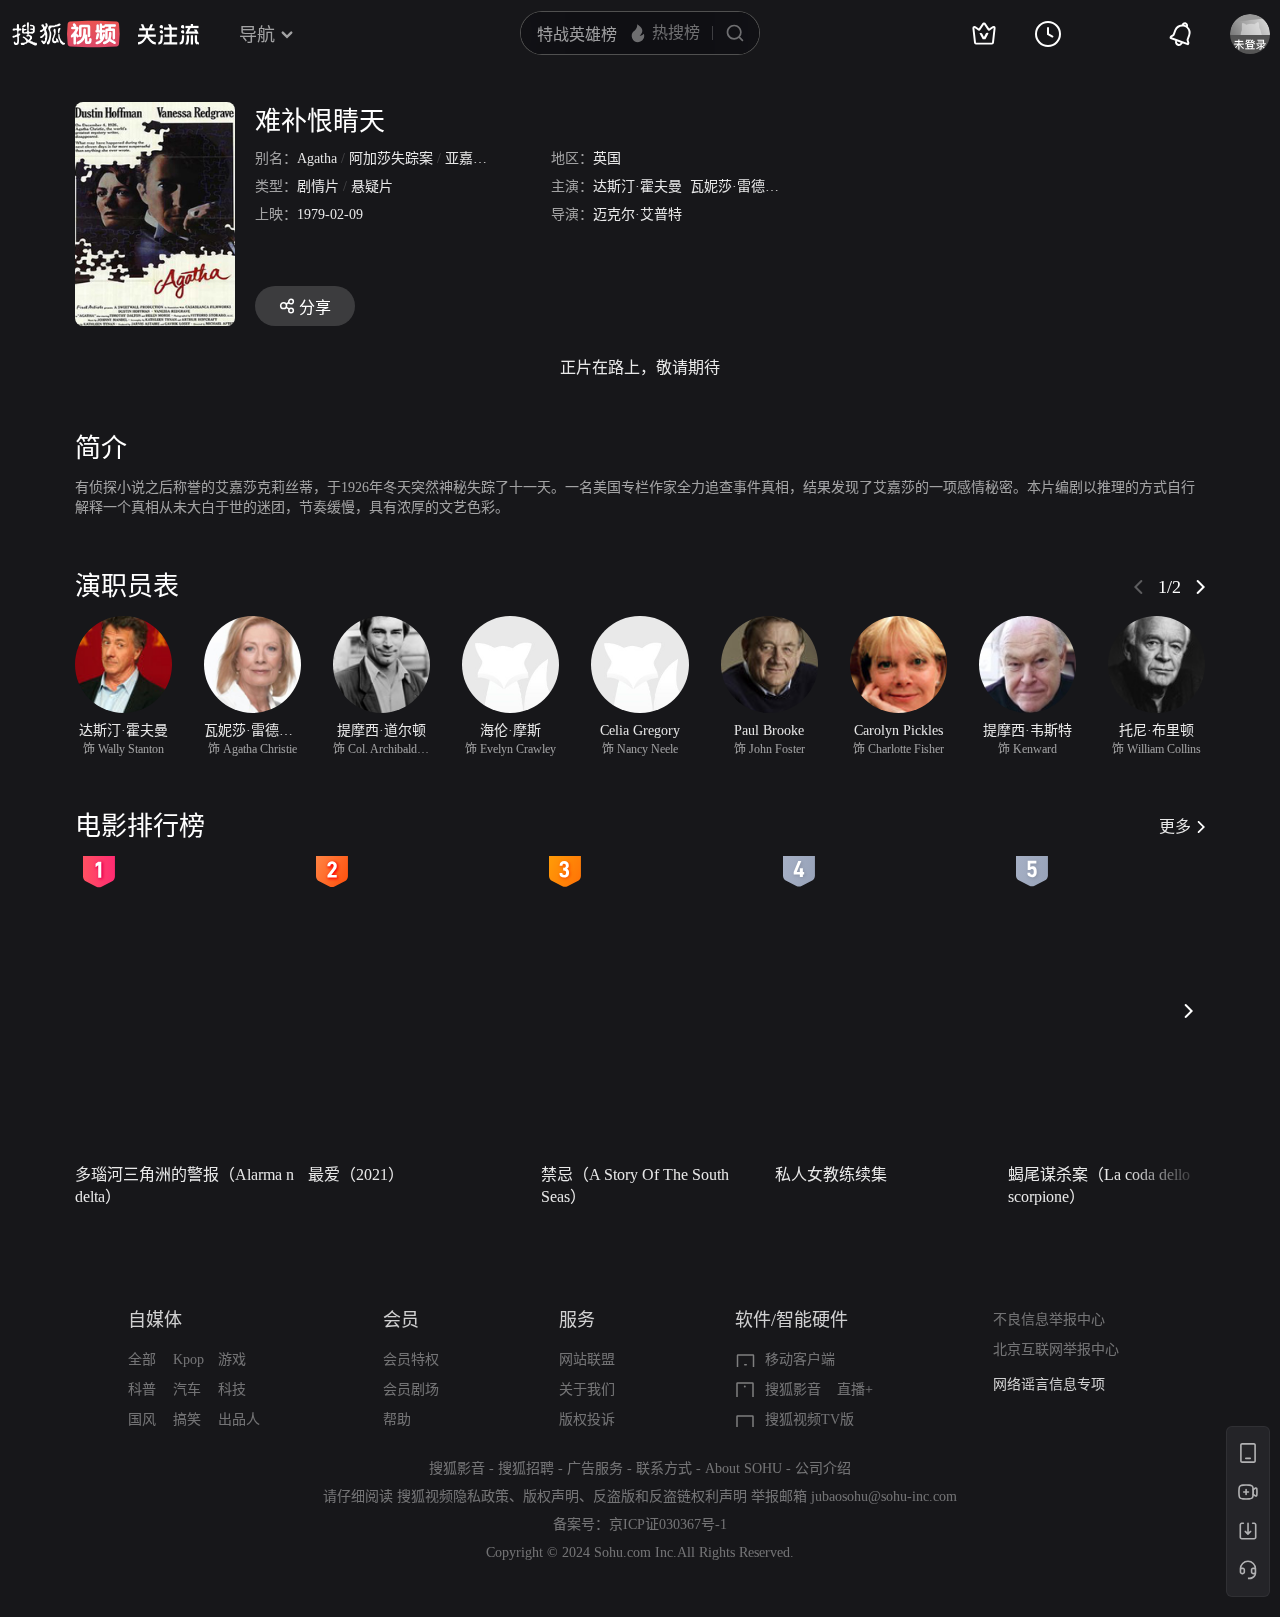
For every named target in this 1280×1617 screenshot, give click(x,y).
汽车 (187, 1389)
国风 (142, 1419)
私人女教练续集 (831, 1174)
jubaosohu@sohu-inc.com (884, 1496)
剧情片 (318, 186)
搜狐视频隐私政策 (453, 1496)
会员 (401, 1320)
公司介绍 (823, 1468)
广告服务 (595, 1468)
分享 (315, 307)
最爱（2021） (356, 1174)
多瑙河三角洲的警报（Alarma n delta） (184, 1185)
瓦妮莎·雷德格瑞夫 (748, 186)
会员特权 (411, 1359)
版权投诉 (587, 1419)
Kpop (188, 1359)
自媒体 (155, 1320)
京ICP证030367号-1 (668, 1524)
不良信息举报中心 (1049, 1319)
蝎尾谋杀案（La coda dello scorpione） (1099, 1185)
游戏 (232, 1359)
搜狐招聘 (526, 1468)
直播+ (855, 1389)
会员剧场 (411, 1389)
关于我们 (587, 1389)
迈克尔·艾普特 (637, 214)
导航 (257, 35)
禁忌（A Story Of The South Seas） (635, 1185)
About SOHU (743, 1468)
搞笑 (187, 1419)
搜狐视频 (66, 34)
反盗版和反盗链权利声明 (670, 1496)
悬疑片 (372, 186)
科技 (232, 1389)
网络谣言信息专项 (1049, 1384)
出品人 (239, 1419)
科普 (142, 1389)
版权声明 (551, 1496)
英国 (607, 158)
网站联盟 (587, 1359)
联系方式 (664, 1468)
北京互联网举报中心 (1056, 1349)
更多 (1175, 826)
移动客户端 (800, 1359)
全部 (142, 1359)
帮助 (397, 1419)
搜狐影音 (793, 1389)
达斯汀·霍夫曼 (637, 186)
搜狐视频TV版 (809, 1419)
